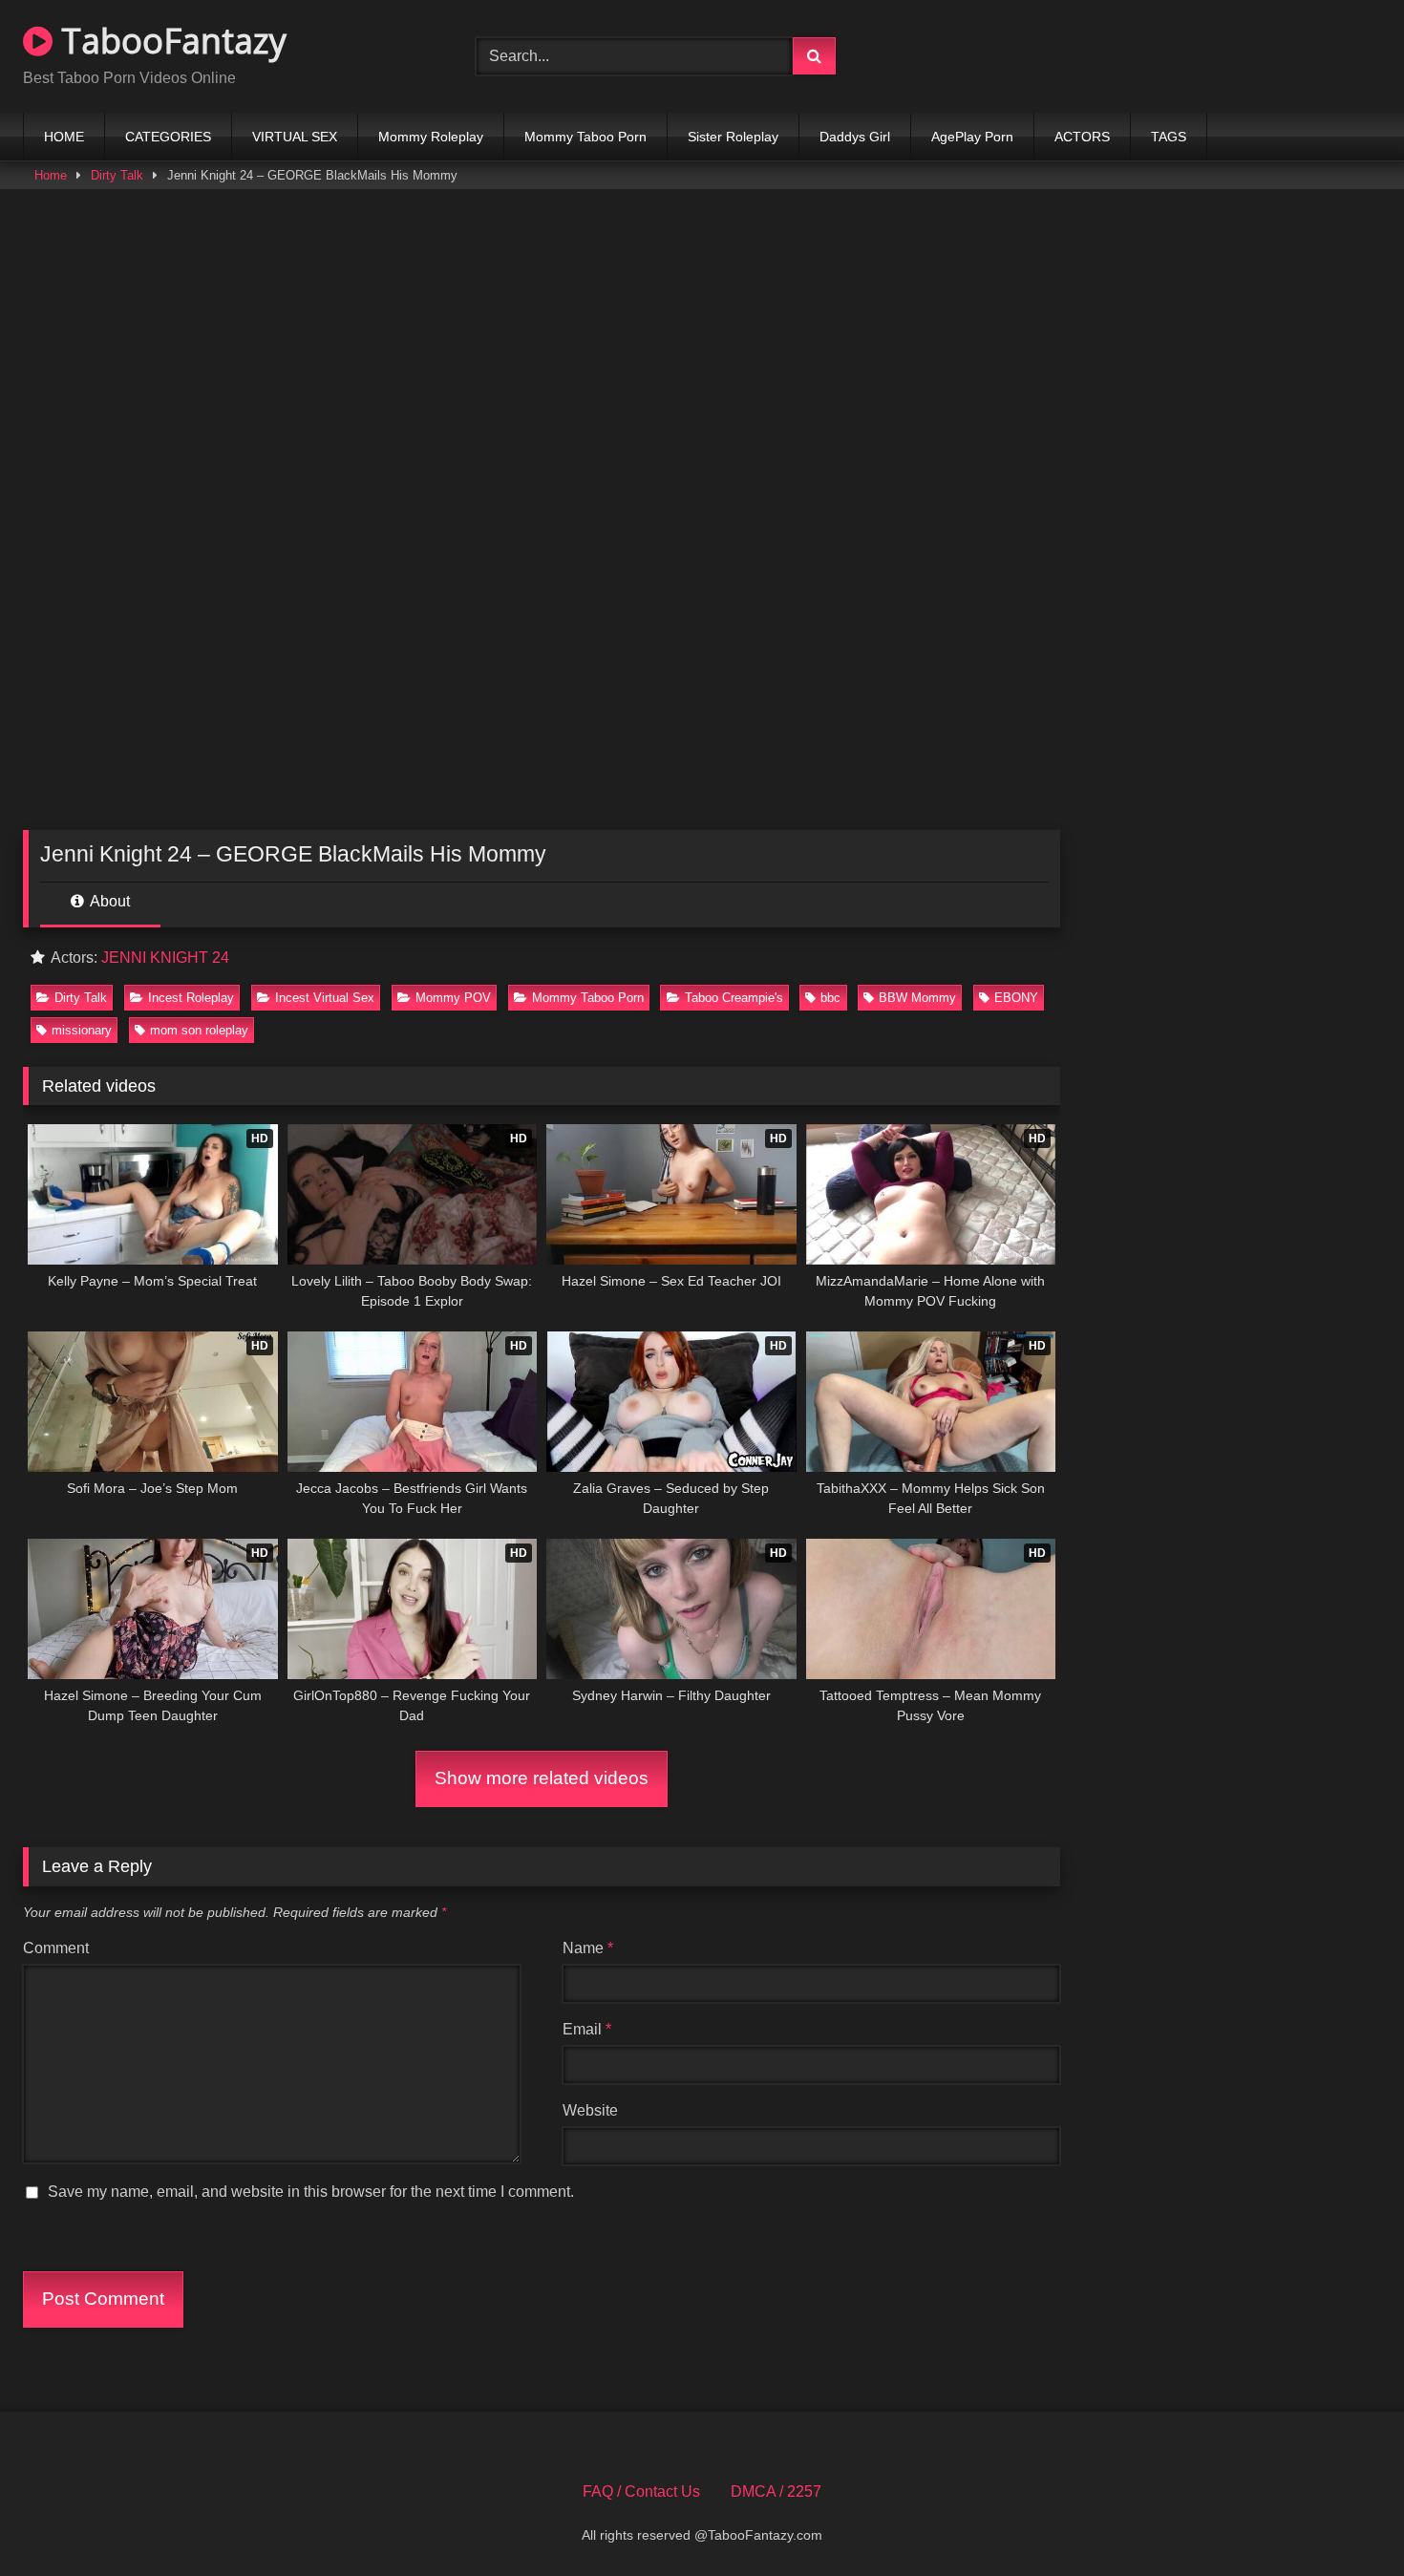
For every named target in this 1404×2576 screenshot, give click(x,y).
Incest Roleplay (191, 998)
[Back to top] (1345, 2519)
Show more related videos (542, 1778)
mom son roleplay (199, 1030)
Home (51, 175)
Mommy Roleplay (431, 137)
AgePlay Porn (972, 137)
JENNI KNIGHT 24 (165, 958)
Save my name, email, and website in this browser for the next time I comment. (311, 2192)
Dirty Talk (117, 175)
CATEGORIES (168, 137)
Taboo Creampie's (734, 998)
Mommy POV (453, 998)
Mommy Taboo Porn (585, 137)
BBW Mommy (917, 998)
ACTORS (1082, 137)
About (108, 901)
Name (588, 1948)
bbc (830, 998)
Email (587, 2029)
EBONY (1016, 998)
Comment (56, 1948)
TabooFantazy (170, 41)
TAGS (1169, 137)
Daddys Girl (855, 137)
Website (590, 2110)
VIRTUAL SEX (295, 137)
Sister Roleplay (733, 137)
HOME (64, 137)
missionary (82, 1030)
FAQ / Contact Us (641, 2491)
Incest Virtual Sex (325, 998)
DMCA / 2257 (776, 2491)
